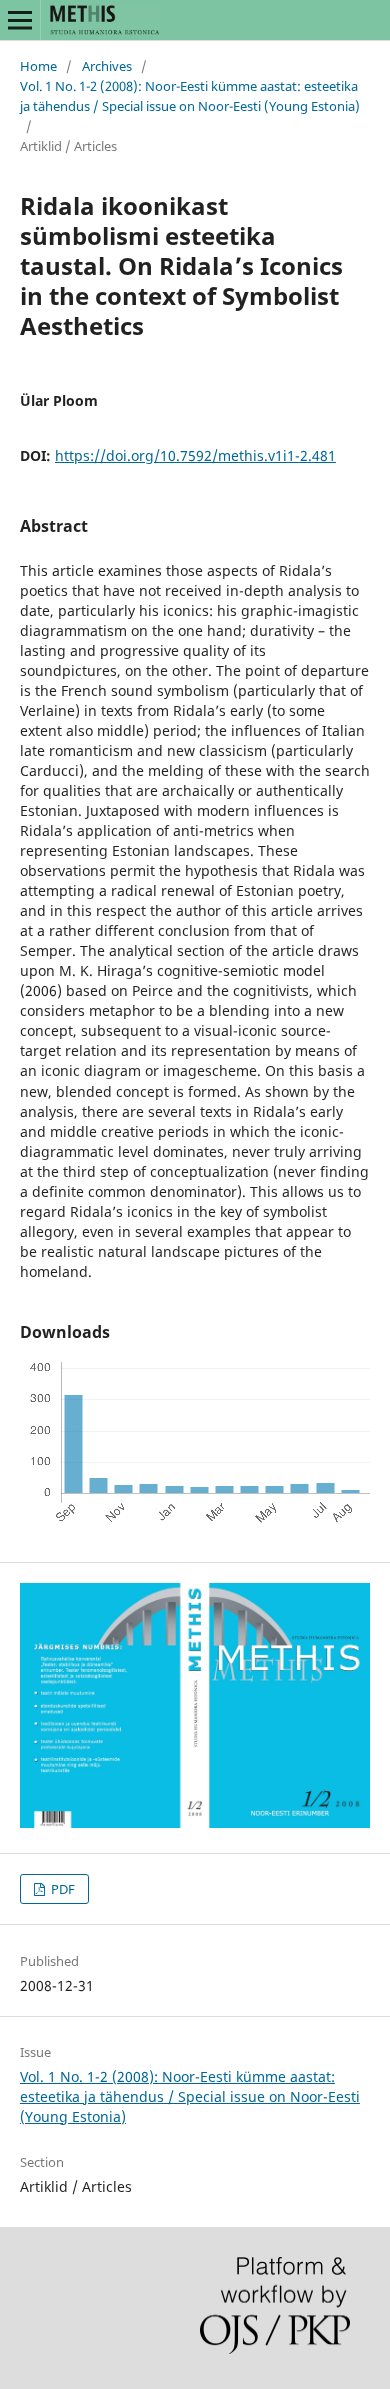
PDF (61, 1889)
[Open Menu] (20, 20)
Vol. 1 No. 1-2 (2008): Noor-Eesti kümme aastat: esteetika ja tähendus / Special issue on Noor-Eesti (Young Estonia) (190, 96)
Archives (107, 66)
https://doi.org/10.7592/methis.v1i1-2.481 (195, 455)
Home (38, 66)
